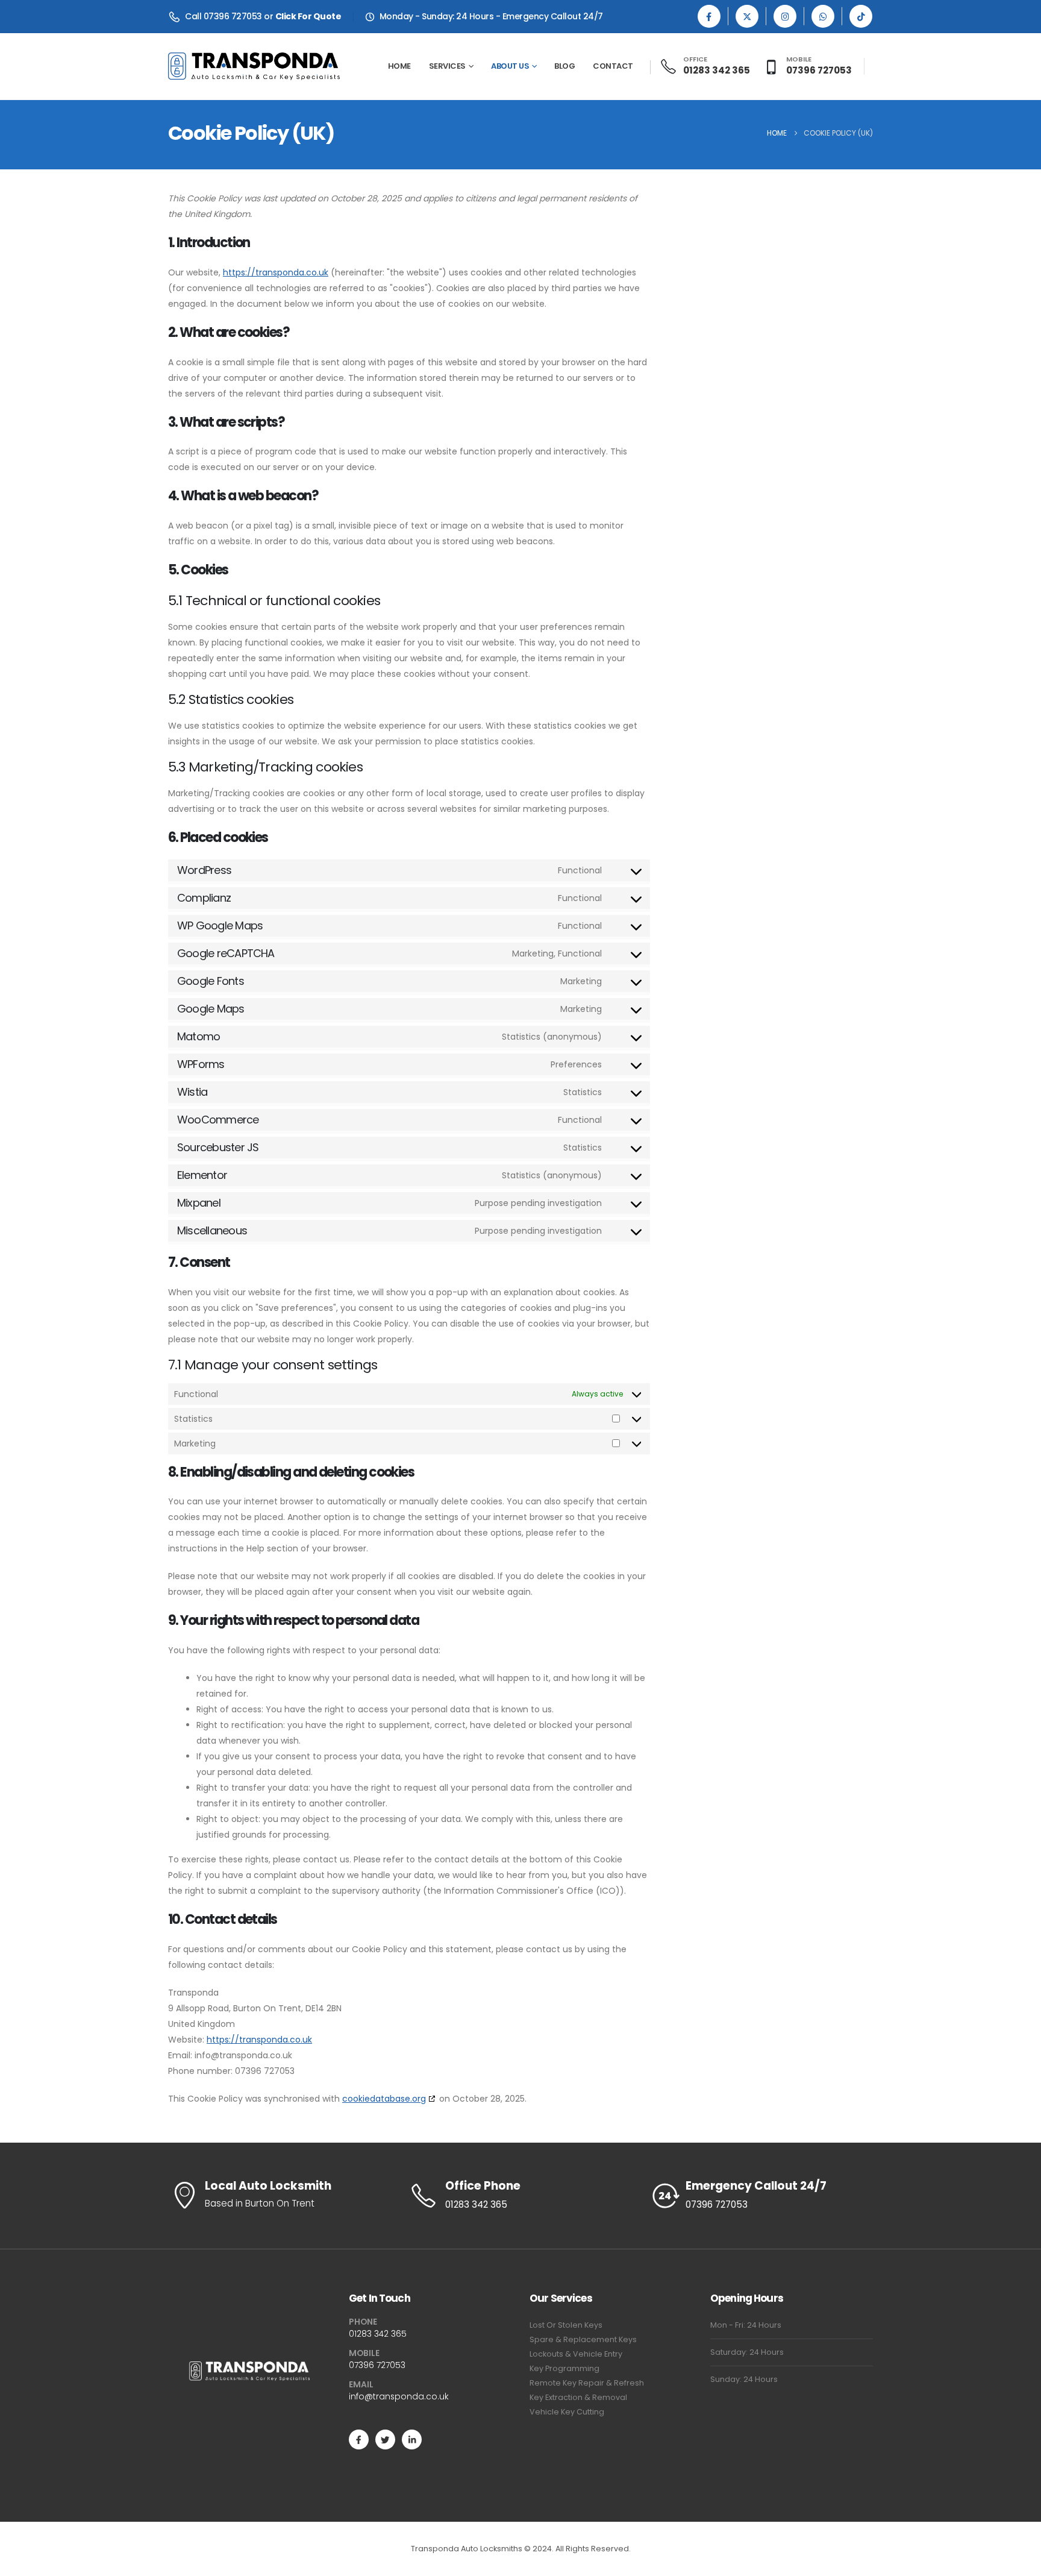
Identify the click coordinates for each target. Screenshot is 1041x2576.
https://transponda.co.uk (276, 272)
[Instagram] (785, 16)
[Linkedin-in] (412, 2439)
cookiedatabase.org (384, 2099)
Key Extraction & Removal (578, 2397)
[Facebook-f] (359, 2439)
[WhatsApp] (823, 16)
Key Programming (564, 2368)
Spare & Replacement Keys (583, 2339)
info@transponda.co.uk (399, 2396)
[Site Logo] (254, 66)
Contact (613, 66)
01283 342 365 (378, 2334)
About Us (510, 66)
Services (447, 66)
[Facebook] (709, 16)
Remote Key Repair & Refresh (587, 2383)
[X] (747, 16)
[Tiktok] (861, 16)
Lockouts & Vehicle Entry (576, 2354)
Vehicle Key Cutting (567, 2412)
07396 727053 (377, 2365)
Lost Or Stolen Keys (566, 2325)
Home (399, 66)
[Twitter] (385, 2439)
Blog (564, 66)
